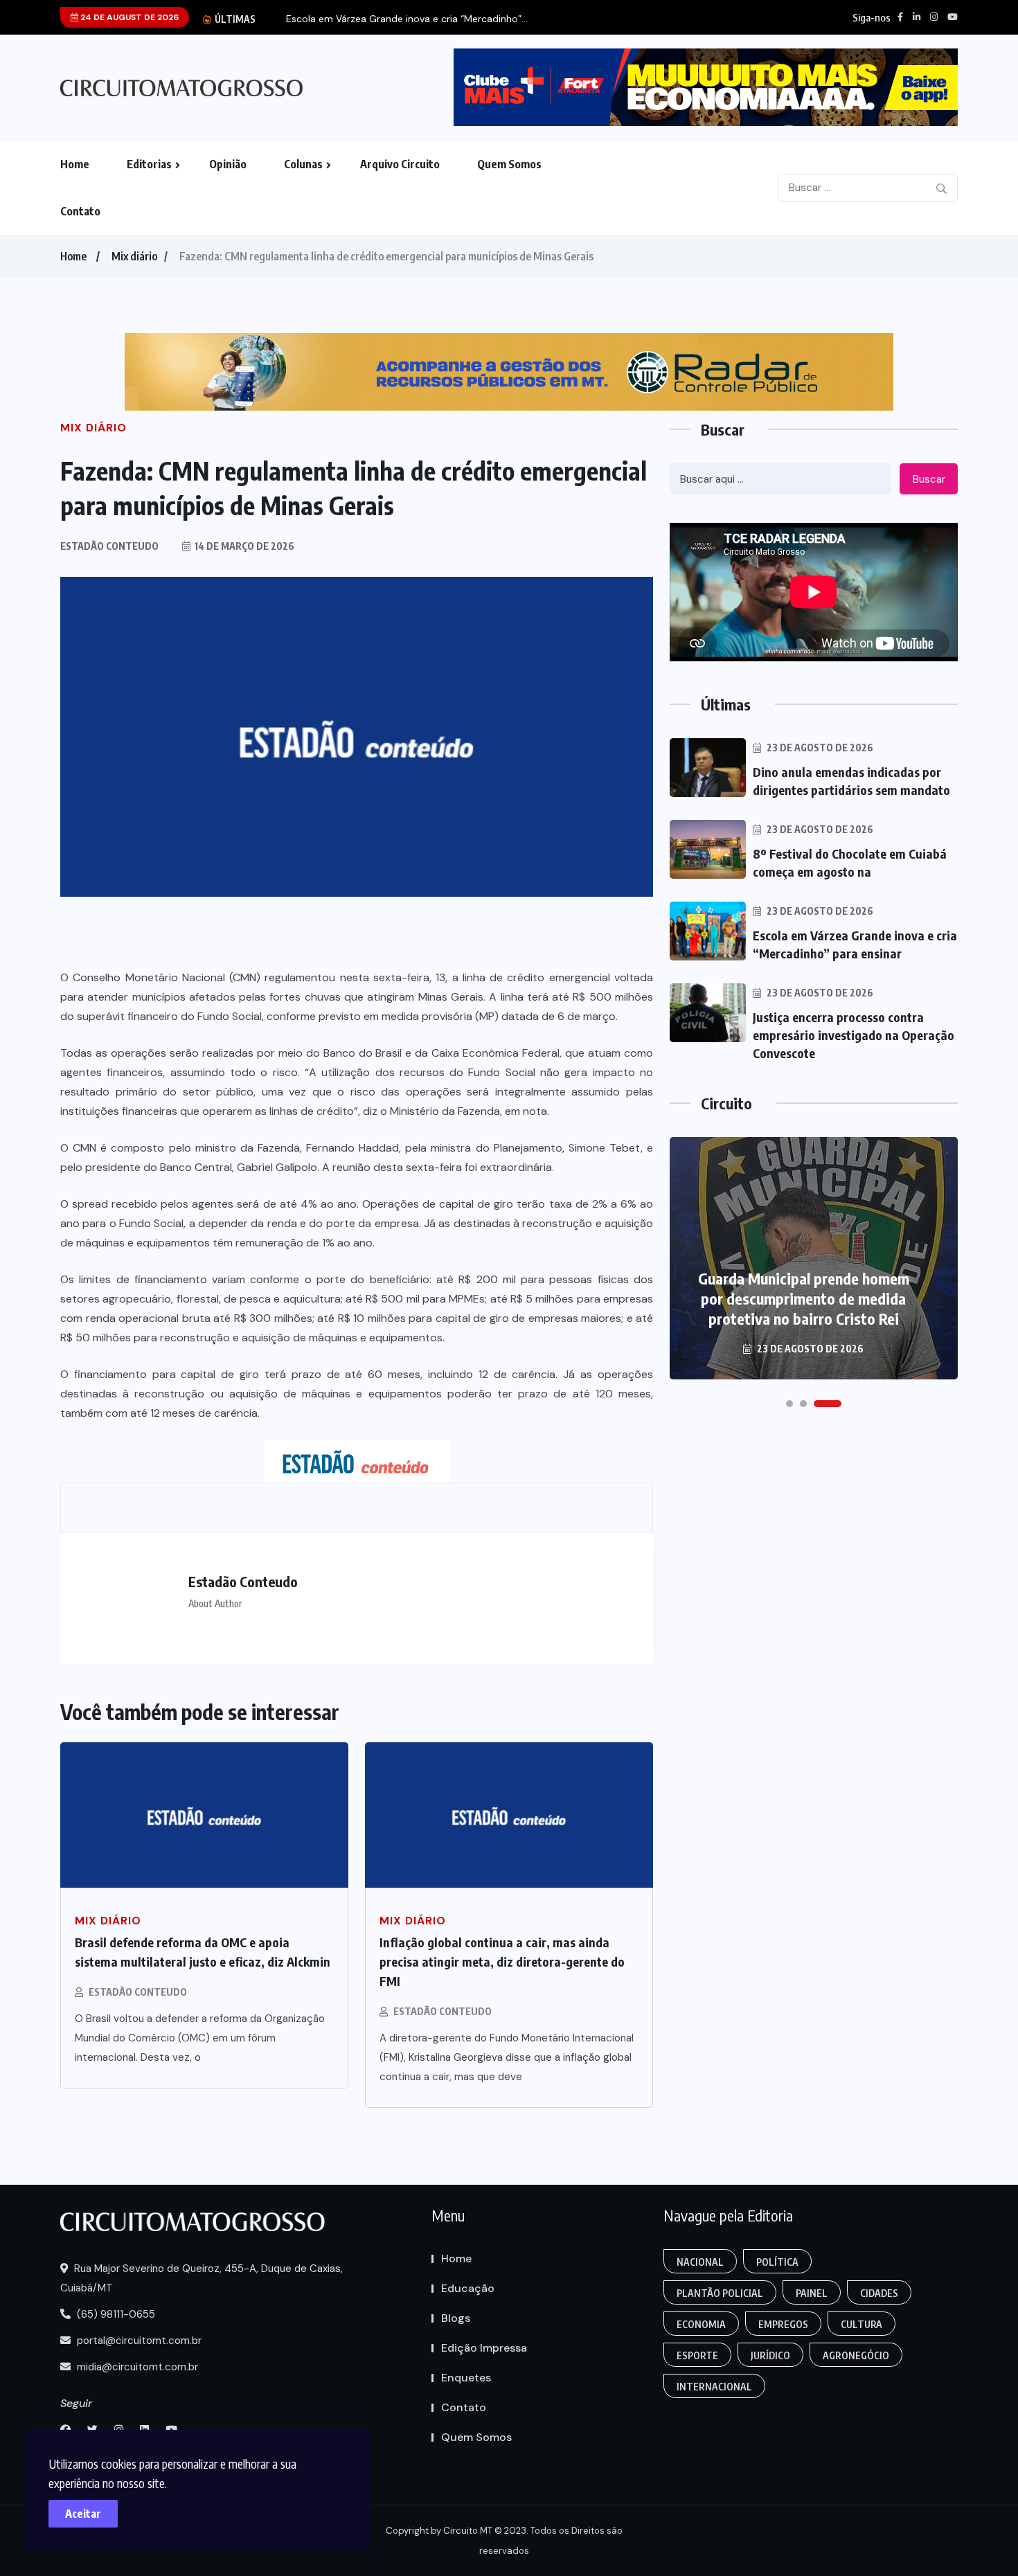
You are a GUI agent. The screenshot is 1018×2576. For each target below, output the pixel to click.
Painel (812, 2293)
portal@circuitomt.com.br (138, 2341)
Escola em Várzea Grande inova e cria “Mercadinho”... (407, 19)
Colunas (303, 164)
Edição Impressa (484, 2348)
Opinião (228, 164)
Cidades (879, 2293)
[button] (789, 1404)
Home (75, 164)
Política (777, 2262)
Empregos (783, 2324)
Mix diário (134, 256)
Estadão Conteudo (138, 1992)
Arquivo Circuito (400, 164)
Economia (701, 2324)
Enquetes (466, 2378)
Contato (80, 211)
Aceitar (83, 2514)
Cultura (861, 2324)
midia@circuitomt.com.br (136, 2367)
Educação (468, 2288)
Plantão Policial (720, 2293)
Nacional (700, 2262)
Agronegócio (856, 2355)
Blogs (456, 2318)
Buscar (929, 479)
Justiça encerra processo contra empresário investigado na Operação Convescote (854, 1035)
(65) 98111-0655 (115, 2314)
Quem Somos (509, 164)
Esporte (697, 2355)
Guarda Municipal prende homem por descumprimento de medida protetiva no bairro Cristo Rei (804, 1298)
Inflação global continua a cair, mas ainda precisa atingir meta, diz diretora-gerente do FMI (502, 1961)
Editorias (149, 164)
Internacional (714, 2387)
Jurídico (770, 2355)
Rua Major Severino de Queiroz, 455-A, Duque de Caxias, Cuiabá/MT (202, 2278)
